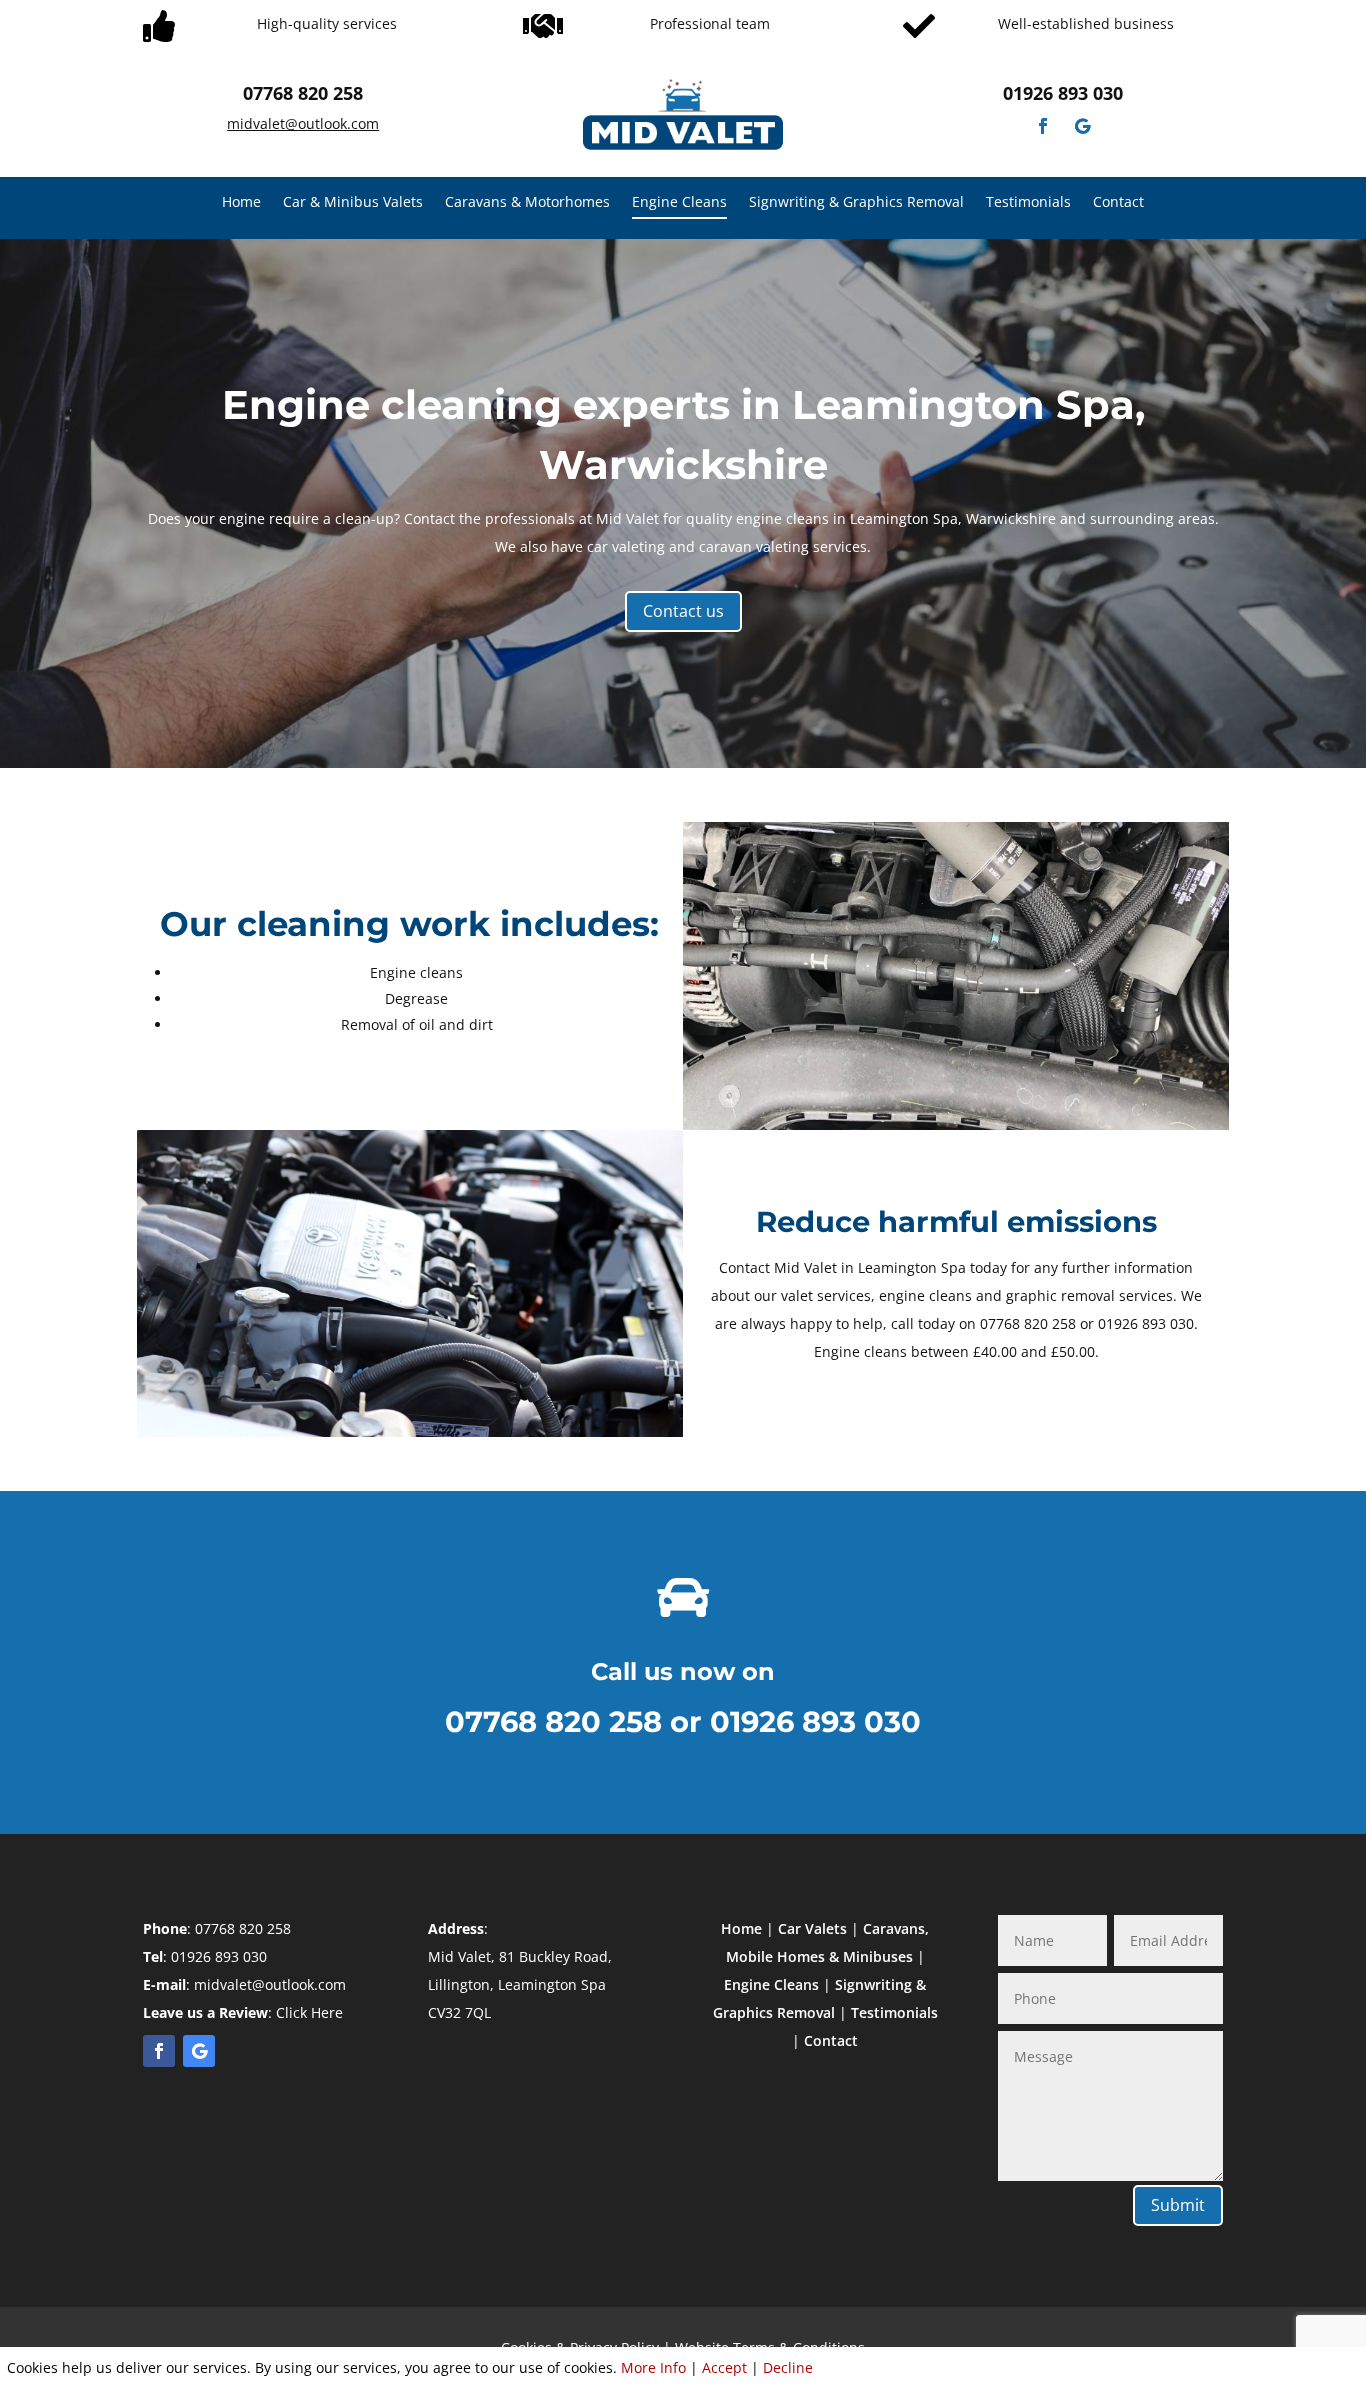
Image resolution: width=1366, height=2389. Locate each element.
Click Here (309, 2012)
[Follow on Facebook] (1043, 126)
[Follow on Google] (1083, 126)
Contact (1118, 203)
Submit (1178, 2205)
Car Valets (812, 1928)
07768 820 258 (303, 93)
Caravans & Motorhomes (527, 203)
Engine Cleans (679, 203)
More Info (653, 2367)
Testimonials (1028, 203)
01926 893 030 (1063, 93)
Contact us (683, 611)
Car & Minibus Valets (353, 203)
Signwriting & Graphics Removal (856, 203)
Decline (788, 2367)
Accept (724, 2367)
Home (241, 203)
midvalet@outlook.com (303, 123)
